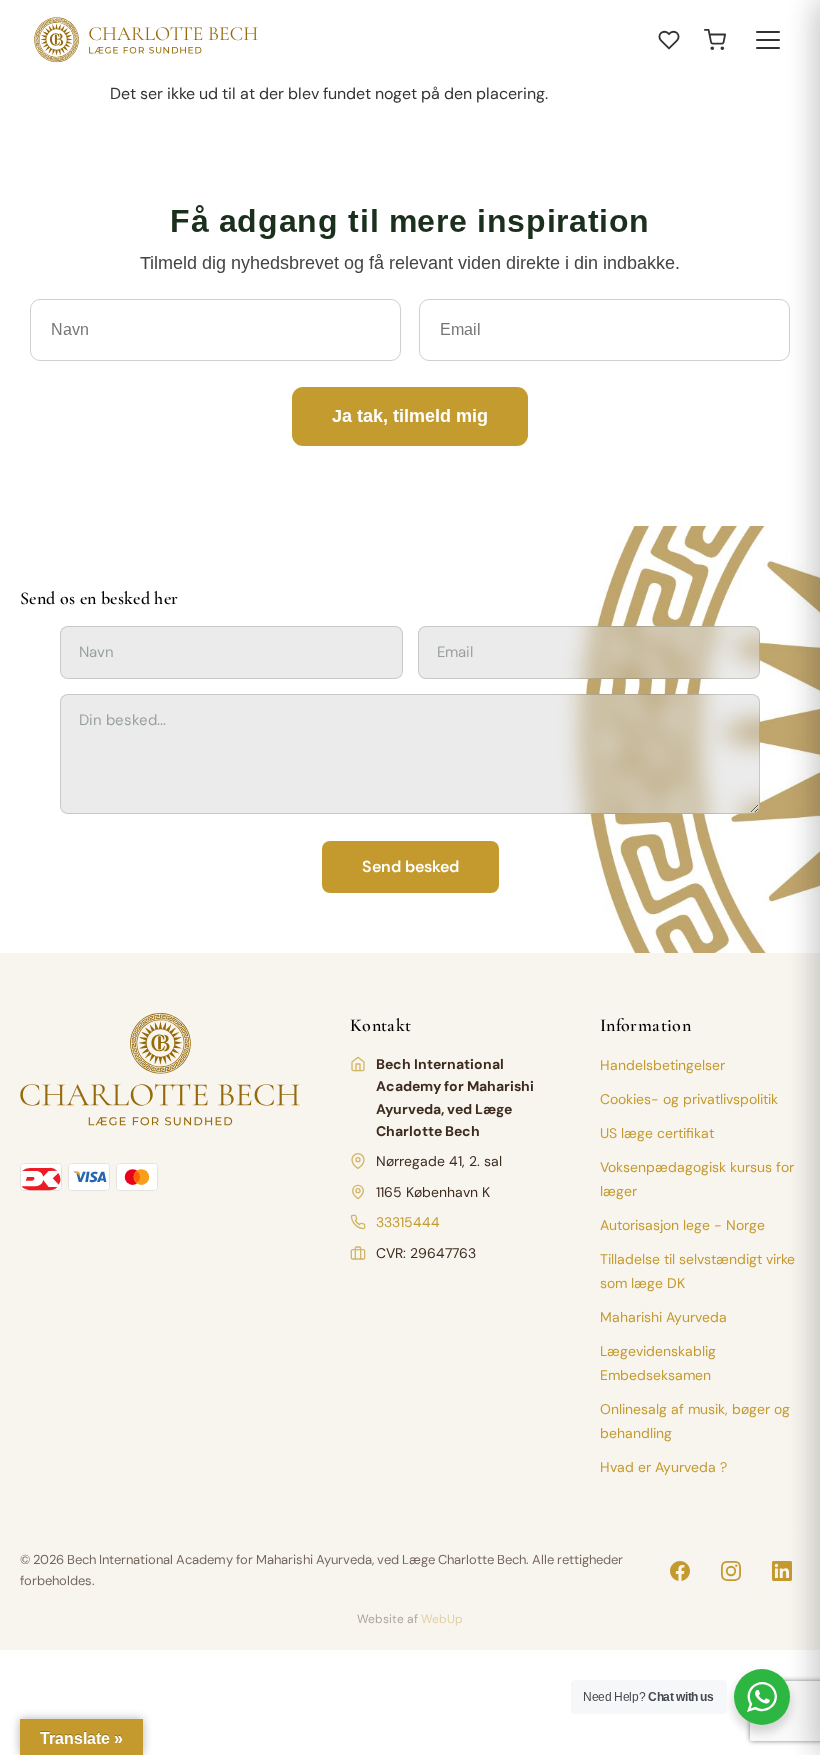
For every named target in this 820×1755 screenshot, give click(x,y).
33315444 (408, 1222)
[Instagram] (731, 1571)
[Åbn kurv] (715, 40)
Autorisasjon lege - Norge (682, 1225)
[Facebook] (680, 1571)
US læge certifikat (657, 1133)
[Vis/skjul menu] (768, 40)
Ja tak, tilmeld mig (410, 416)
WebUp (442, 1619)
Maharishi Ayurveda (663, 1317)
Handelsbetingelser (662, 1065)
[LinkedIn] (782, 1571)
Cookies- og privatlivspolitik (689, 1099)
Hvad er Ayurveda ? (663, 1467)
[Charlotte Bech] (144, 40)
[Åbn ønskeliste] (669, 40)
